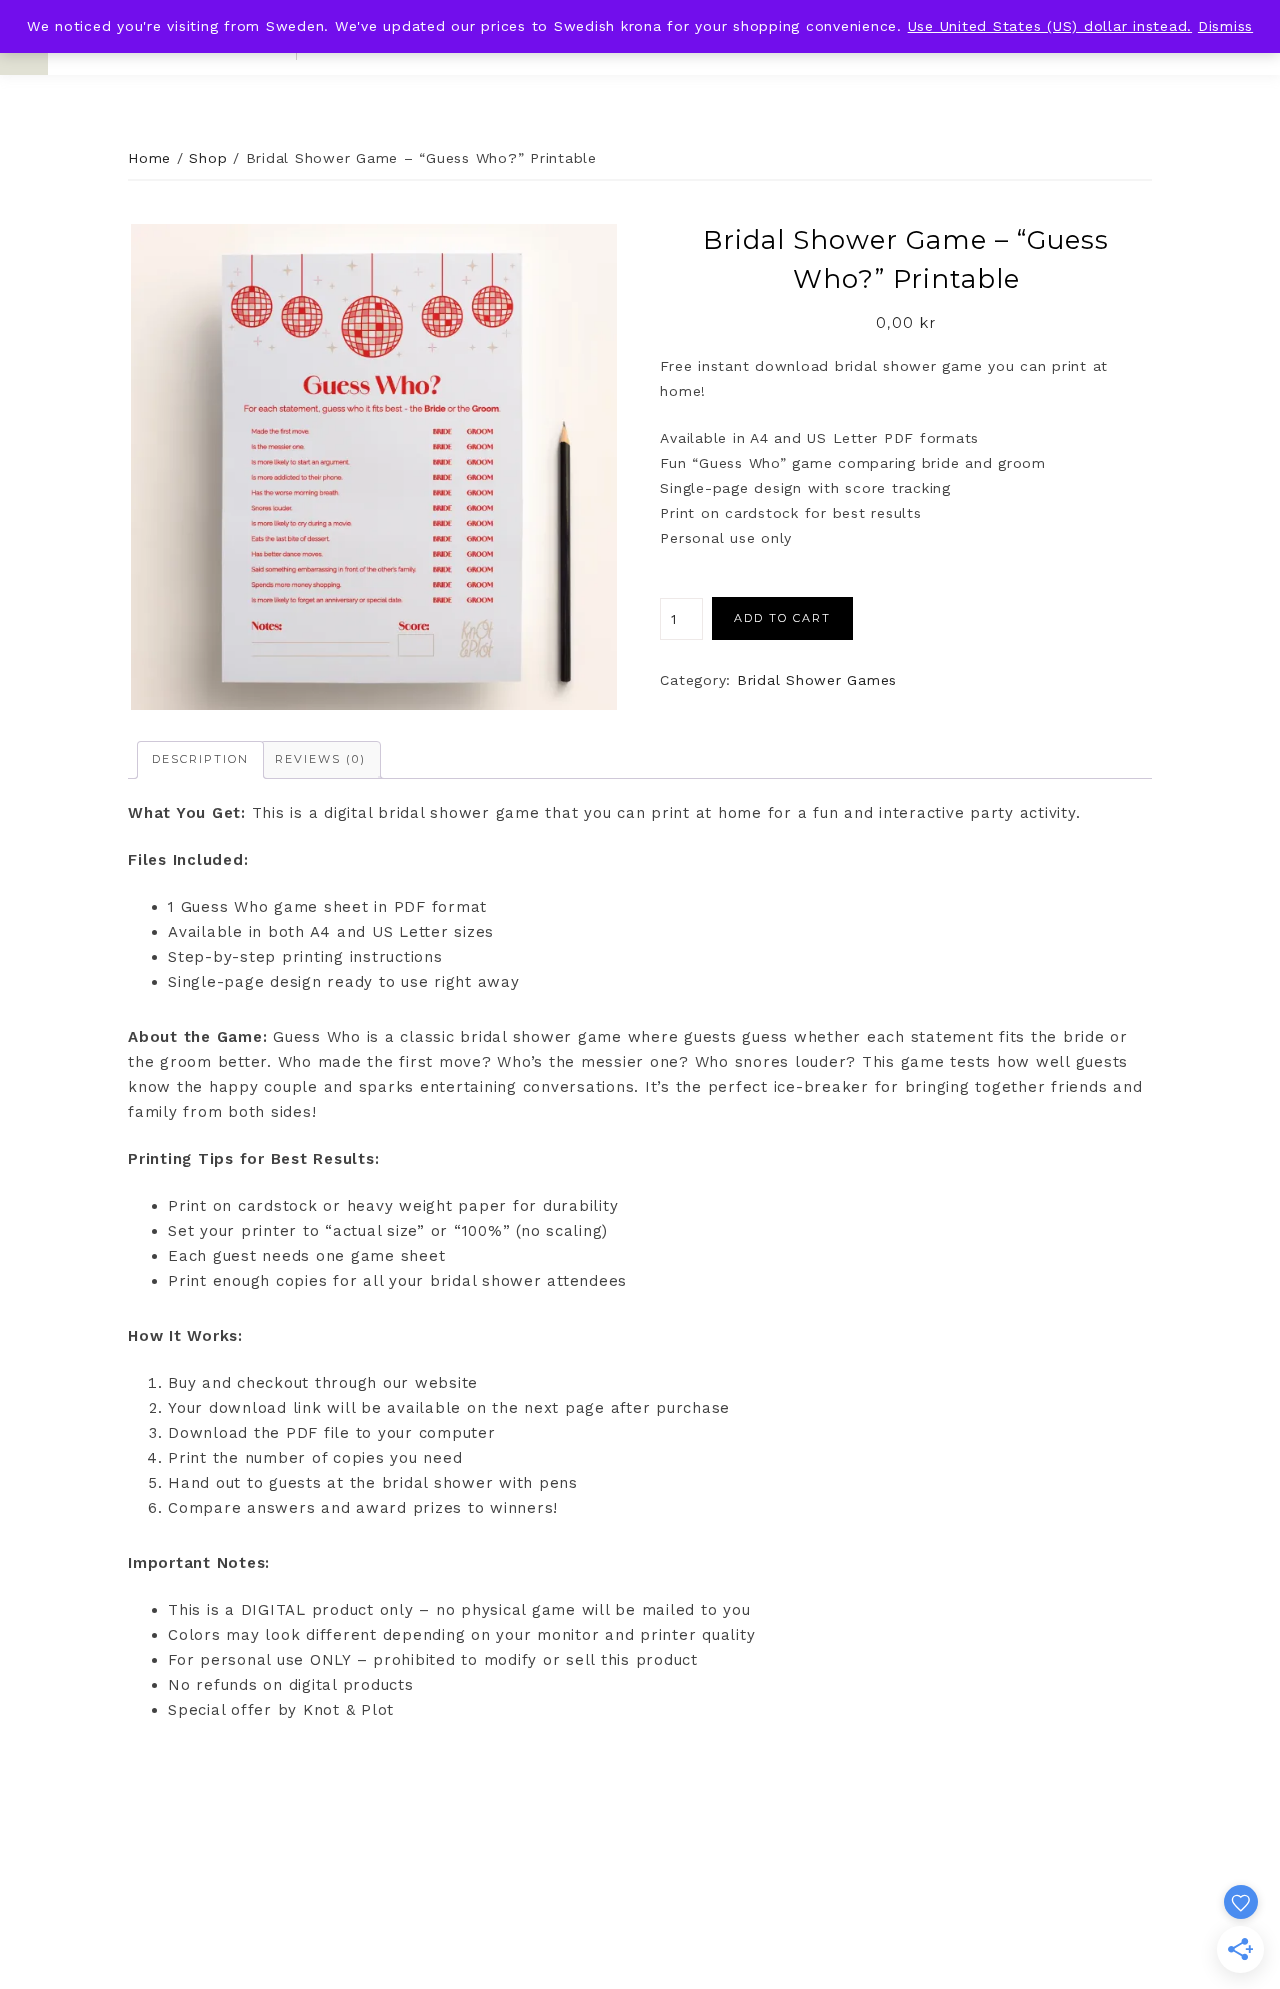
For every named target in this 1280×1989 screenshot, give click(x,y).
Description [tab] (200, 759)
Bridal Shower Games (817, 680)
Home (149, 158)
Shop (208, 158)
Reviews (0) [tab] (320, 759)
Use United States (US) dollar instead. (1050, 26)
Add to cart (782, 618)
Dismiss (1225, 26)
